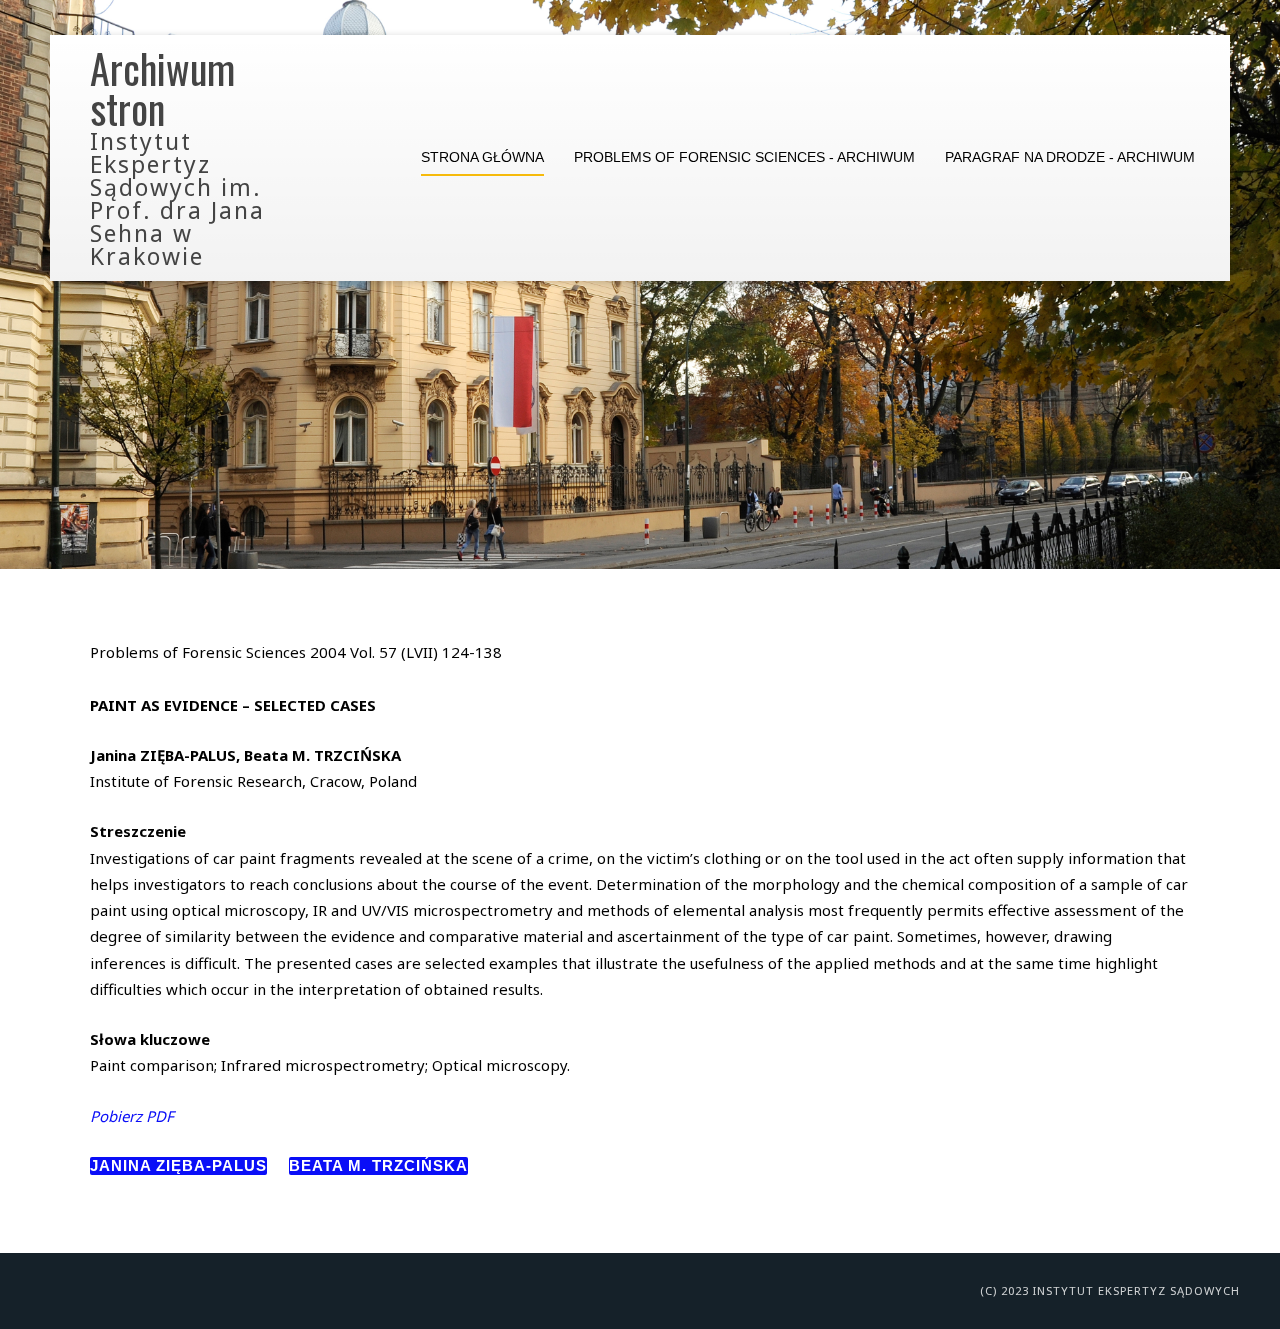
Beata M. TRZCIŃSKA (378, 1165)
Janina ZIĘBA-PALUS (178, 1165)
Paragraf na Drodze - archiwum (1070, 157)
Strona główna (482, 157)
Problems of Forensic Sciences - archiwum (744, 157)
